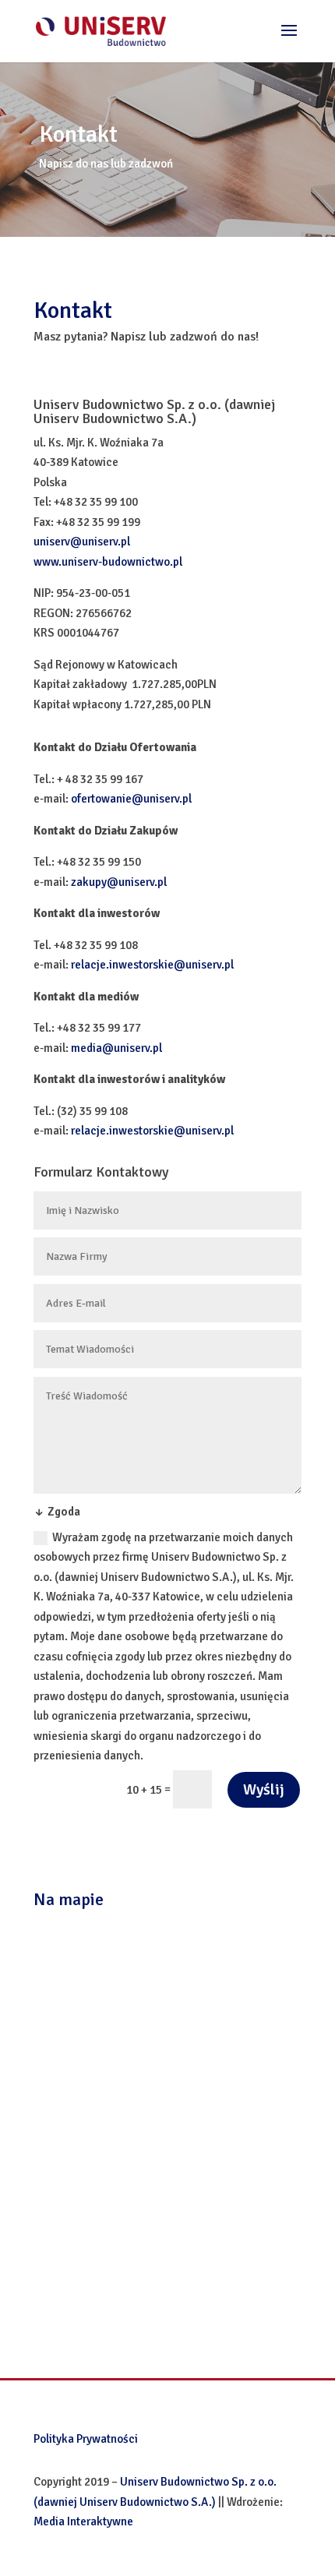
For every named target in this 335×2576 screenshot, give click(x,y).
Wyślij (264, 1789)
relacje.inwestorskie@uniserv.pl (152, 965)
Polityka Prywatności (86, 2439)
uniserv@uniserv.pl (82, 542)
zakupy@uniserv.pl (119, 882)
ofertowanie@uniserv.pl (131, 799)
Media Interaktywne (83, 2521)
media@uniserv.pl (116, 1048)
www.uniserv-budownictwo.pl (108, 562)
